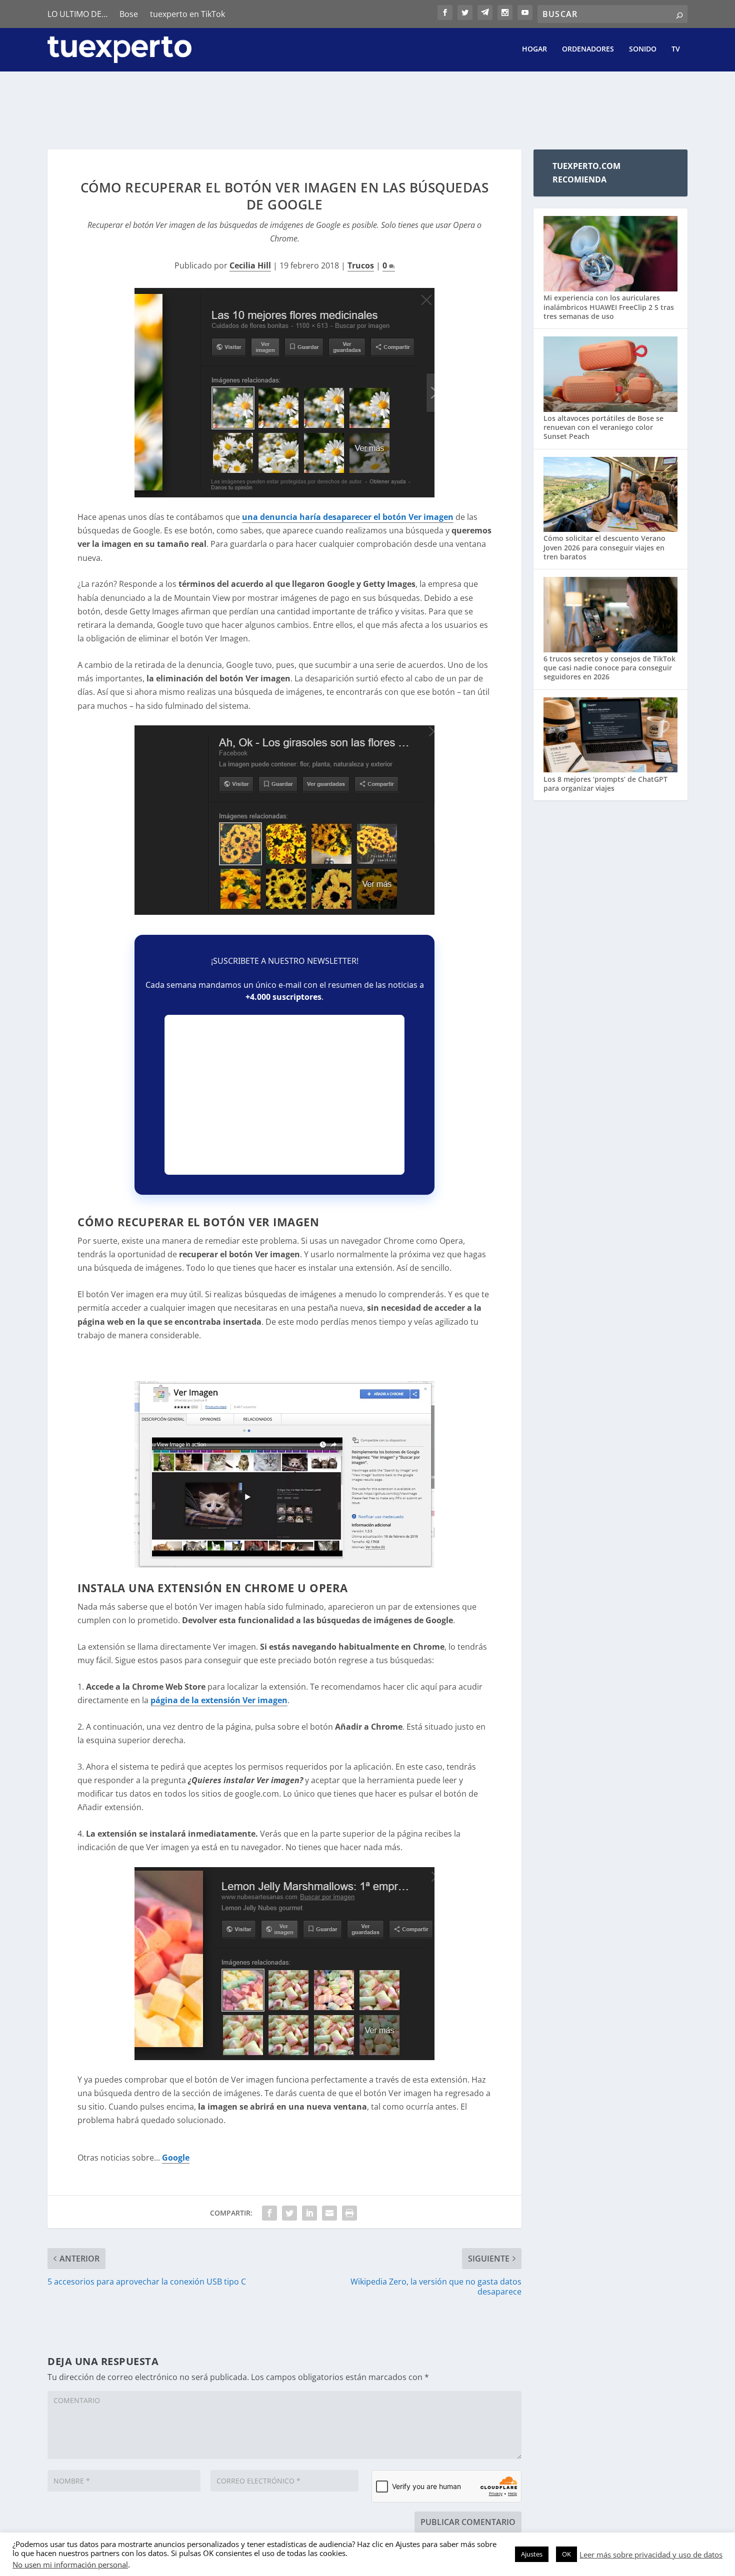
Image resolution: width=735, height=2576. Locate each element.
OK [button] (566, 2554)
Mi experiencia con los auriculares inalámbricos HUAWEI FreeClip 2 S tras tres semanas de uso (609, 307)
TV (676, 49)
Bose (129, 14)
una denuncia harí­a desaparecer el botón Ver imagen (348, 517)
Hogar (534, 49)
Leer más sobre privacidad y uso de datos (651, 2555)
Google (176, 2158)
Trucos (361, 265)
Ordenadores (588, 49)
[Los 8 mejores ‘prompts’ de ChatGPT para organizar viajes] (610, 736)
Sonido (643, 49)
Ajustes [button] (532, 2554)
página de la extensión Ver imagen (219, 1700)
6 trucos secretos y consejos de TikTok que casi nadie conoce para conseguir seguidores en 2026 (609, 668)
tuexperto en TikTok (187, 14)
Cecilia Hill (250, 265)
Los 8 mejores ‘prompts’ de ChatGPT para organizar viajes (605, 784)
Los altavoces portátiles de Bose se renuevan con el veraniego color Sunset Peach (603, 427)
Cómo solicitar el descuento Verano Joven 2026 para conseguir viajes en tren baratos (604, 547)
